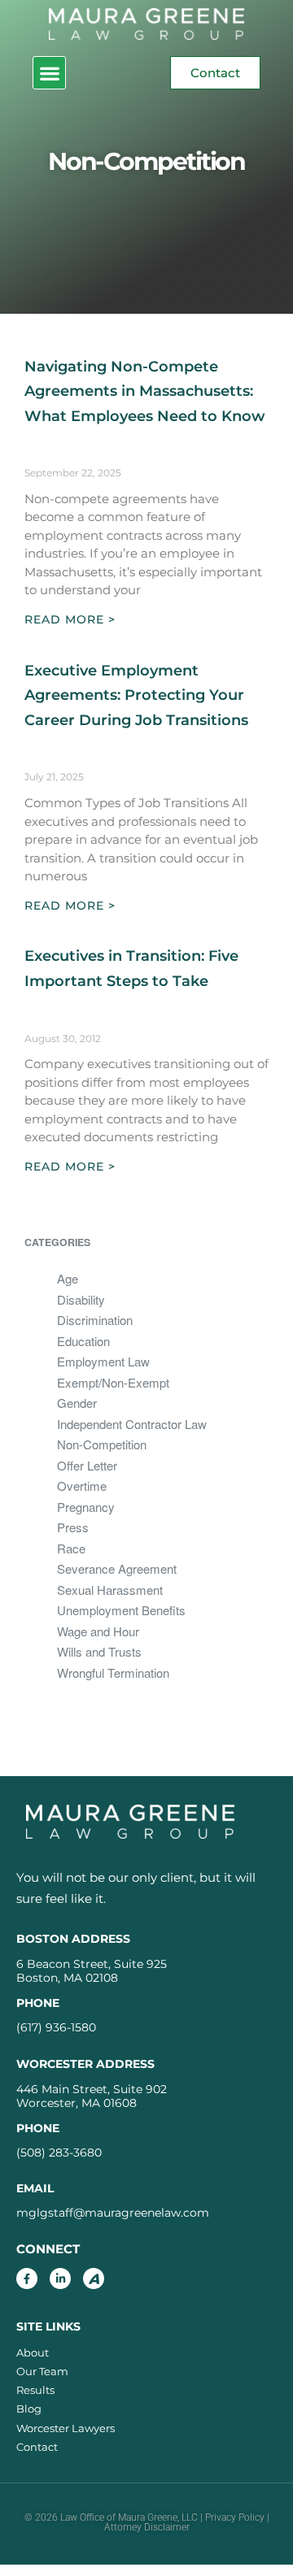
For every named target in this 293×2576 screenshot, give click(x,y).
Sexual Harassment (110, 1590)
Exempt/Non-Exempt (113, 1382)
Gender (77, 1403)
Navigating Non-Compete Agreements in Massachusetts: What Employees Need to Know (145, 391)
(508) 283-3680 (59, 2152)
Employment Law (103, 1361)
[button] (49, 73)
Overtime (82, 1486)
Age (68, 1278)
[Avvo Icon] (94, 2278)
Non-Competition (102, 1444)
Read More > (70, 619)
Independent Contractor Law (132, 1424)
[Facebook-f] (27, 2278)
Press (73, 1527)
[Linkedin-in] (60, 2278)
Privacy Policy (236, 2517)
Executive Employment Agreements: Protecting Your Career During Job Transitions (136, 695)
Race (71, 1548)
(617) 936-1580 (56, 2027)
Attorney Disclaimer (147, 2527)
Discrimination (95, 1320)
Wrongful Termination (113, 1672)
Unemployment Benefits (121, 1610)
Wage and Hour (98, 1631)
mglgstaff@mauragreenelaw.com (113, 2213)
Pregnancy (86, 1507)
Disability (81, 1299)
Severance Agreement (117, 1568)
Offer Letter (87, 1465)
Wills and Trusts (99, 1651)
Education (83, 1341)
